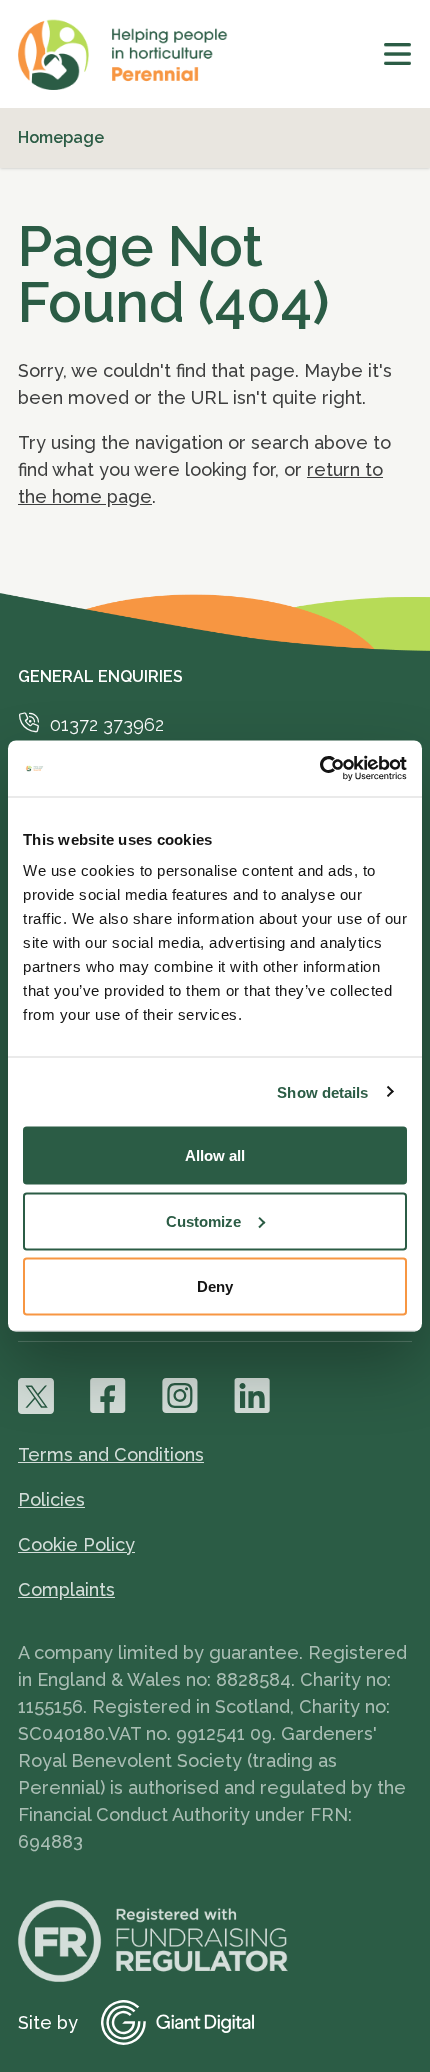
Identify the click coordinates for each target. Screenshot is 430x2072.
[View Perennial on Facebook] (108, 1396)
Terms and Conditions (111, 1454)
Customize (203, 1220)
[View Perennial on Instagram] (180, 1396)
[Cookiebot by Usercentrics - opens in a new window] (319, 769)
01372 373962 (107, 724)
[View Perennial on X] (36, 1396)
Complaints (66, 1589)
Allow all (215, 1155)
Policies (51, 1499)
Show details (322, 1091)
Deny (215, 1286)
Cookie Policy (76, 1544)
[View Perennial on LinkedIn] (252, 1396)
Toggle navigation (398, 54)
